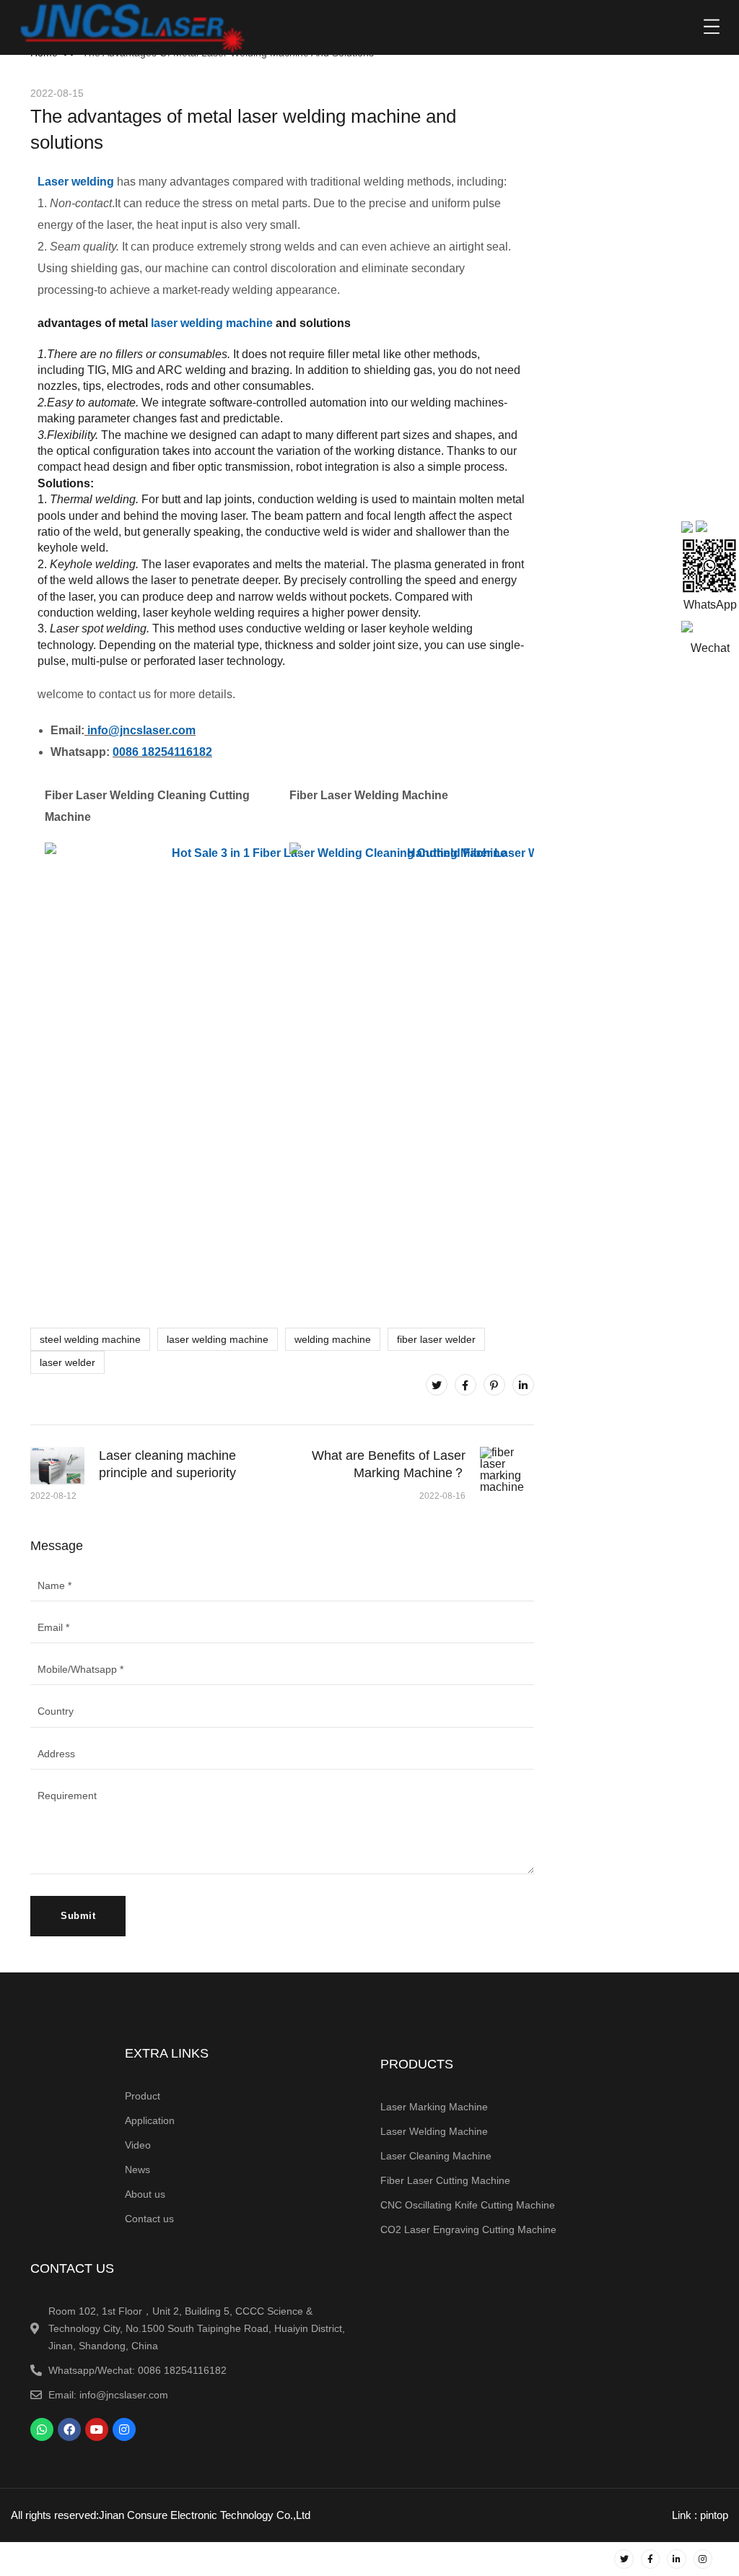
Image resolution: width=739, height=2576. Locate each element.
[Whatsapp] (42, 2429)
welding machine (333, 1339)
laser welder (67, 1362)
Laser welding (76, 182)
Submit (78, 1916)
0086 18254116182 (162, 752)
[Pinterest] (494, 1385)
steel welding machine (90, 1339)
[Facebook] (465, 1385)
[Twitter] (437, 1385)
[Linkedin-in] (676, 2559)
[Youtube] (97, 2429)
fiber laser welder (436, 1339)
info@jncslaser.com (141, 730)
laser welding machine (212, 323)
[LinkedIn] (523, 1385)
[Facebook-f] (650, 2559)
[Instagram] (124, 2429)
